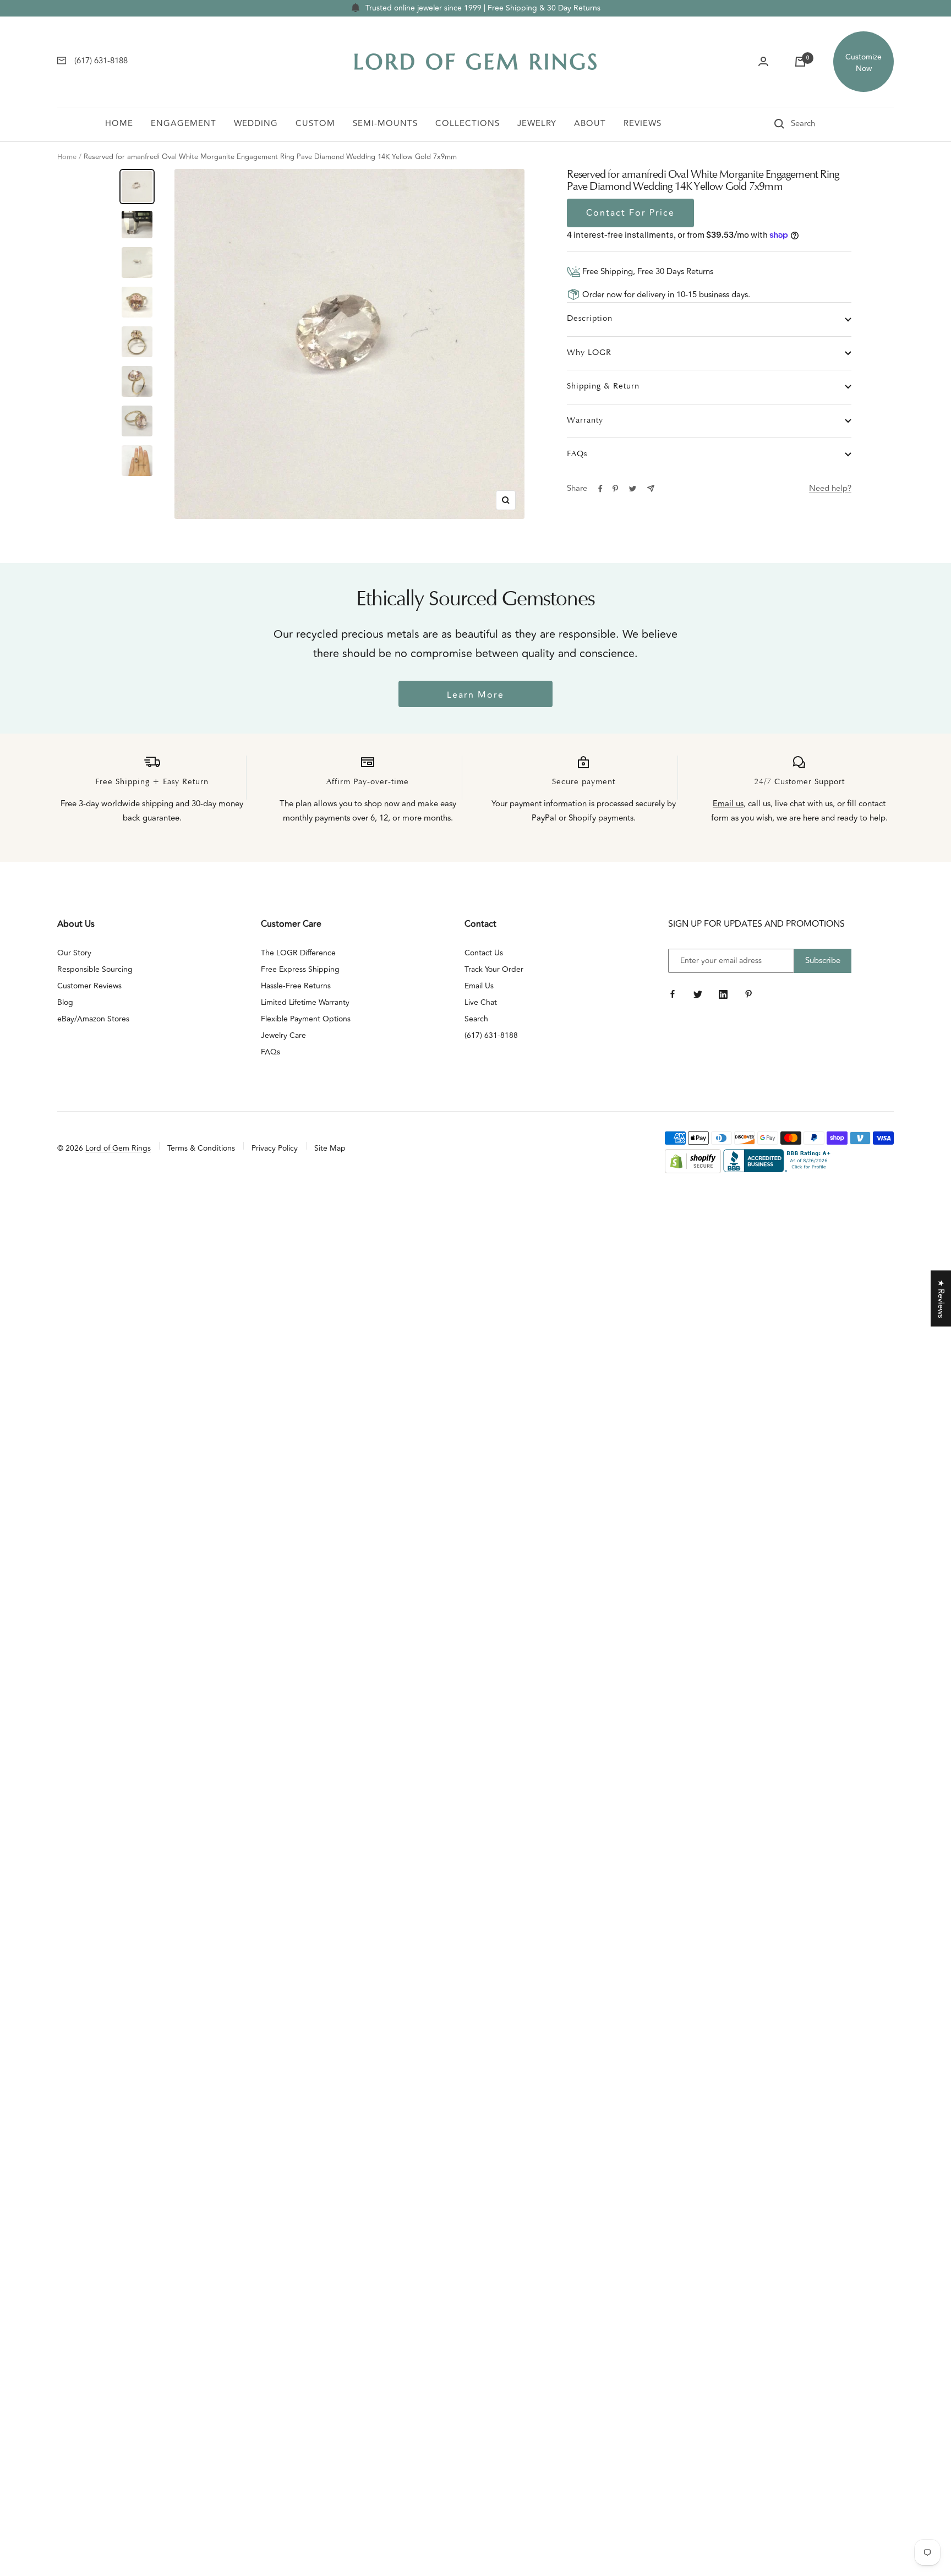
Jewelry (537, 124)
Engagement (184, 124)
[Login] (763, 62)
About (590, 124)
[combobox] (818, 124)
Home (119, 124)
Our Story (74, 953)
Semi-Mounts (385, 124)
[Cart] (800, 62)
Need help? (830, 488)
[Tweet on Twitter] (633, 489)
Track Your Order (494, 969)
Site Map (330, 1148)
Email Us (479, 986)
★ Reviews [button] (941, 1298)
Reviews (643, 124)
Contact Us (484, 953)
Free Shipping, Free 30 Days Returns (647, 272)
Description (590, 319)
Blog (65, 1002)
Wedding (256, 124)
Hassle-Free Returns (296, 986)
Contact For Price (630, 213)
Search (476, 1019)
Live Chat (481, 1002)
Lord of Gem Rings (118, 1148)
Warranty (585, 421)
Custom (315, 124)
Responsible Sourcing (95, 969)
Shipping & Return (603, 387)
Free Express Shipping (300, 969)
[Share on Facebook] (600, 489)
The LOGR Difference (298, 953)
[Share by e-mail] (651, 488)
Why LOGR (589, 353)
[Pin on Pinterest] (615, 489)
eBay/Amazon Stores (93, 1019)
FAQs (577, 454)
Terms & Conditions (201, 1148)
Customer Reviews (89, 986)
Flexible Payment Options (306, 1019)
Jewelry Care (283, 1035)
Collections (468, 124)
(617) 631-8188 (491, 1035)
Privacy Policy (275, 1148)
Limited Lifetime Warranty (305, 1002)
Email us (728, 804)
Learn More (475, 695)
